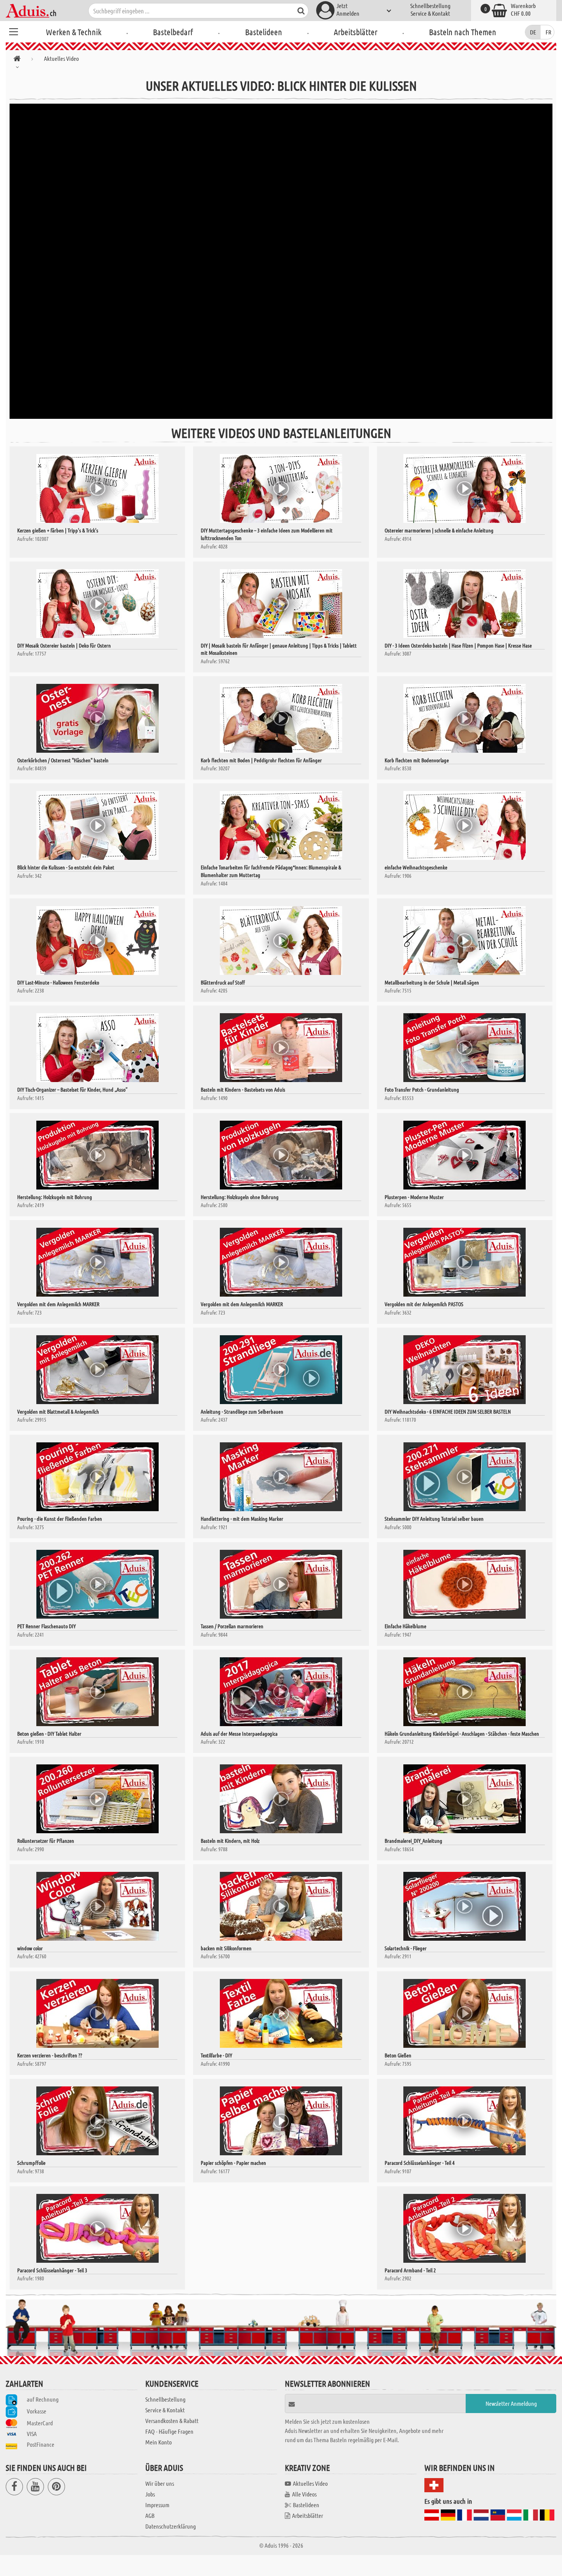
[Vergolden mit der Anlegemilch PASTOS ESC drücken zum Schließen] (465, 1262)
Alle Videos (304, 2494)
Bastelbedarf (173, 32)
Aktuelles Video (310, 2483)
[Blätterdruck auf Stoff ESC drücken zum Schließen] (281, 941)
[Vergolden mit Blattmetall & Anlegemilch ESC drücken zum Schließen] (97, 1370)
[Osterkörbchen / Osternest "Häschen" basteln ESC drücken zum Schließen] (97, 718)
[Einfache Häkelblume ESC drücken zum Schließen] (465, 1584)
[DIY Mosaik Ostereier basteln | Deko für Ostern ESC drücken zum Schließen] (97, 604)
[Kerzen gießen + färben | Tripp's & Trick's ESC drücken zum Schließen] (97, 488)
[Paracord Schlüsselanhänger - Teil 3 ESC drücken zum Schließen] (97, 2228)
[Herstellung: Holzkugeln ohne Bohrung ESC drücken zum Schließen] (281, 1155)
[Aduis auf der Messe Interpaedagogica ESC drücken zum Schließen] (281, 1692)
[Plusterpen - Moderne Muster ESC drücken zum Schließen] (465, 1155)
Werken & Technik (74, 32)
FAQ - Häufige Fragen (169, 2431)
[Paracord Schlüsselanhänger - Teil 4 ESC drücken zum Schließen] (465, 2121)
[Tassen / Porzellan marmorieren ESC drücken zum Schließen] (281, 1584)
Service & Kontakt (430, 13)
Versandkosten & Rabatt (172, 2421)
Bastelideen (264, 32)
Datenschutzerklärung (171, 2526)
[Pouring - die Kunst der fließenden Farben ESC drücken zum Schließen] (97, 1477)
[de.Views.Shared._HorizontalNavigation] (17, 60)
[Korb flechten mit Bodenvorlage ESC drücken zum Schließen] (465, 718)
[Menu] (13, 31)
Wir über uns (160, 2483)
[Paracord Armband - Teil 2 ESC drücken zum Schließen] (465, 2228)
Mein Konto (158, 2442)
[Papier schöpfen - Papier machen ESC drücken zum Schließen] (281, 2121)
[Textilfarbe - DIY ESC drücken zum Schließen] (281, 2013)
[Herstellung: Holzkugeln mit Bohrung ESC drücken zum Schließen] (97, 1155)
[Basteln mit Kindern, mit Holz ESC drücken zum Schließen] (281, 1799)
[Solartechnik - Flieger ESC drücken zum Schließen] (465, 1906)
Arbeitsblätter (356, 32)
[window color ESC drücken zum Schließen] (97, 1906)
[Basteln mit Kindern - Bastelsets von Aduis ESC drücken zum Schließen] (281, 1048)
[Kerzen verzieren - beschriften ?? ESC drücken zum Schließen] (97, 2013)
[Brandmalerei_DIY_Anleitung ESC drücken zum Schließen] (465, 1799)
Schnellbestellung (430, 6)
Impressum (157, 2505)
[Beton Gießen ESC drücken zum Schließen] (465, 2013)
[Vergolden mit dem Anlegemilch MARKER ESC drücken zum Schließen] (97, 1262)
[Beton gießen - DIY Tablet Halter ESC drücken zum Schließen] (97, 1692)
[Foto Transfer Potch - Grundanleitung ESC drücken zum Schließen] (465, 1048)
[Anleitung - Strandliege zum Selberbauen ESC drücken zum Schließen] (281, 1370)
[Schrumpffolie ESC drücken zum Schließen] (97, 2121)
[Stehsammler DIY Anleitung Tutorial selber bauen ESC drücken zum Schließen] (465, 1477)
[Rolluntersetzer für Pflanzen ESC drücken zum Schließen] (97, 1799)
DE (533, 32)
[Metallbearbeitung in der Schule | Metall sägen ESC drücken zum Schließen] (465, 941)
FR (548, 32)
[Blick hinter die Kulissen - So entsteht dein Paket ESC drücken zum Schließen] (97, 825)
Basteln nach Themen (463, 32)
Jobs (150, 2494)
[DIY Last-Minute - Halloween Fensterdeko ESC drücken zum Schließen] (97, 941)
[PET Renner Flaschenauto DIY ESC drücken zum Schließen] (97, 1584)
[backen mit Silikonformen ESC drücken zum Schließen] (281, 1906)
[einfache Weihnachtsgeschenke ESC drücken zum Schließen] (465, 825)
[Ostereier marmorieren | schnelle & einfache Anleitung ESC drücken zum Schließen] (465, 488)
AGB (150, 2515)
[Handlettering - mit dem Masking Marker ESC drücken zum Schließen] (281, 1477)
